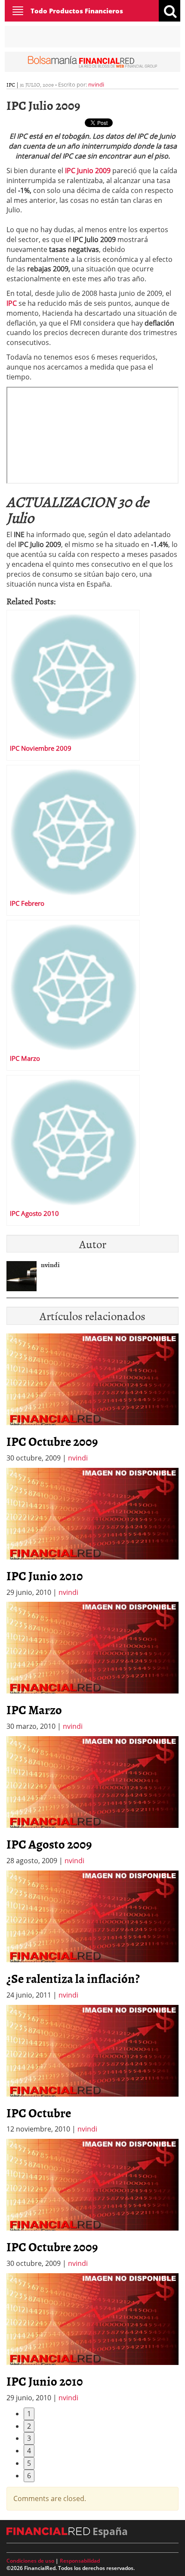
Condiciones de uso (30, 2561)
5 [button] (29, 2463)
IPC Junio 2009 (88, 171)
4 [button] (29, 2451)
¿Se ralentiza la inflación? (73, 1978)
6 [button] (29, 2476)
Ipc (11, 84)
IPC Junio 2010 (45, 1575)
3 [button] (29, 2438)
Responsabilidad (80, 2561)
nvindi (96, 84)
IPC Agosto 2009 (49, 1844)
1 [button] (29, 2414)
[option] (92, 1533)
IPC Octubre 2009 (52, 1441)
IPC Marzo (34, 1709)
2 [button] (29, 2426)
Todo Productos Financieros (77, 11)
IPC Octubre (39, 2113)
